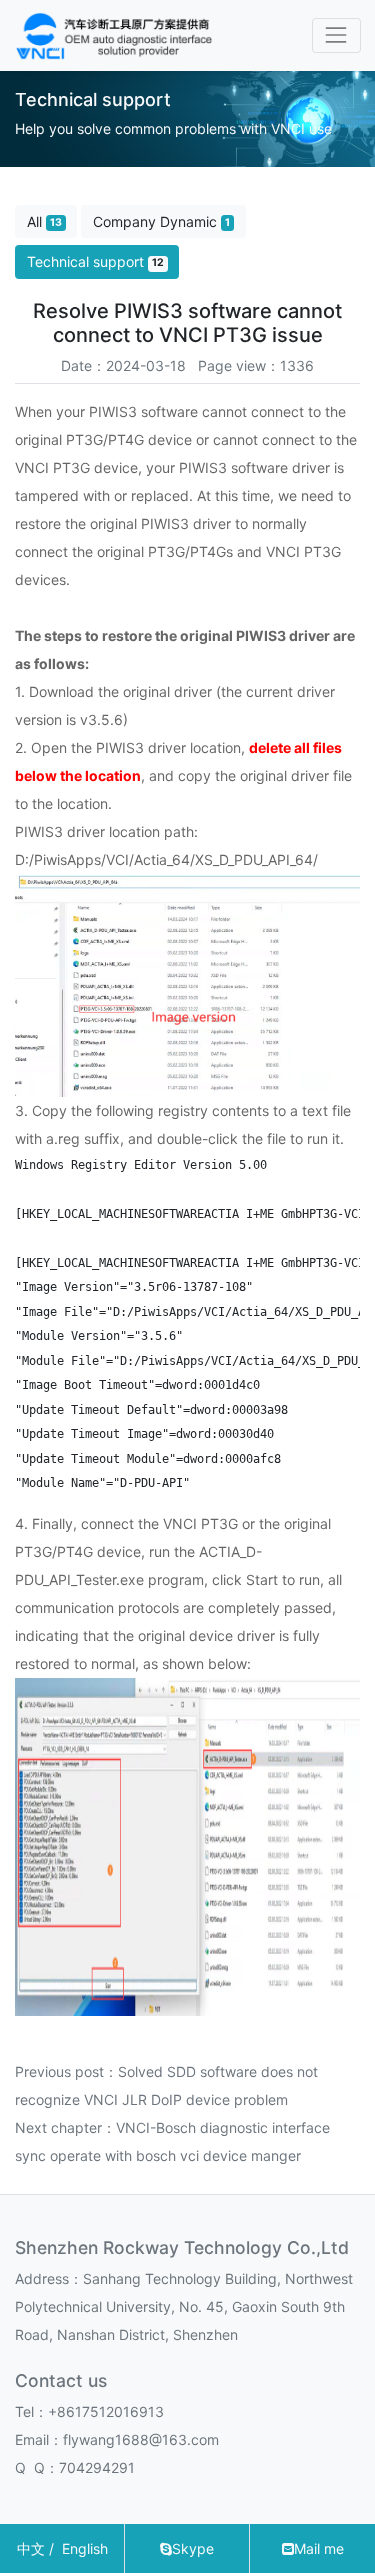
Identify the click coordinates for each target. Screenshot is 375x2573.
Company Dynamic (161, 221)
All (44, 221)
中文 (31, 2548)
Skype (193, 2548)
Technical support (95, 261)
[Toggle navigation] (336, 35)
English (85, 2548)
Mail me (319, 2548)
